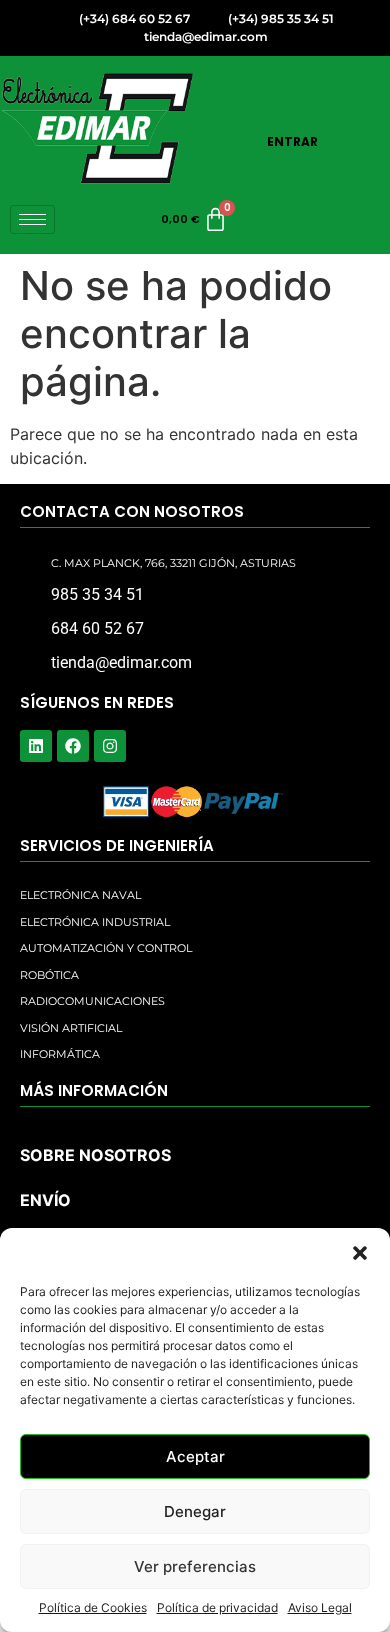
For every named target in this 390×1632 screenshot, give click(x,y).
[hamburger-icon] (32, 219)
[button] (360, 1253)
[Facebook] (73, 746)
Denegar (195, 1511)
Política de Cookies (93, 1607)
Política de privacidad (217, 1607)
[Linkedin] (36, 746)
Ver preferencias (195, 1566)
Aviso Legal (320, 1607)
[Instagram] (110, 746)
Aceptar (195, 1456)
